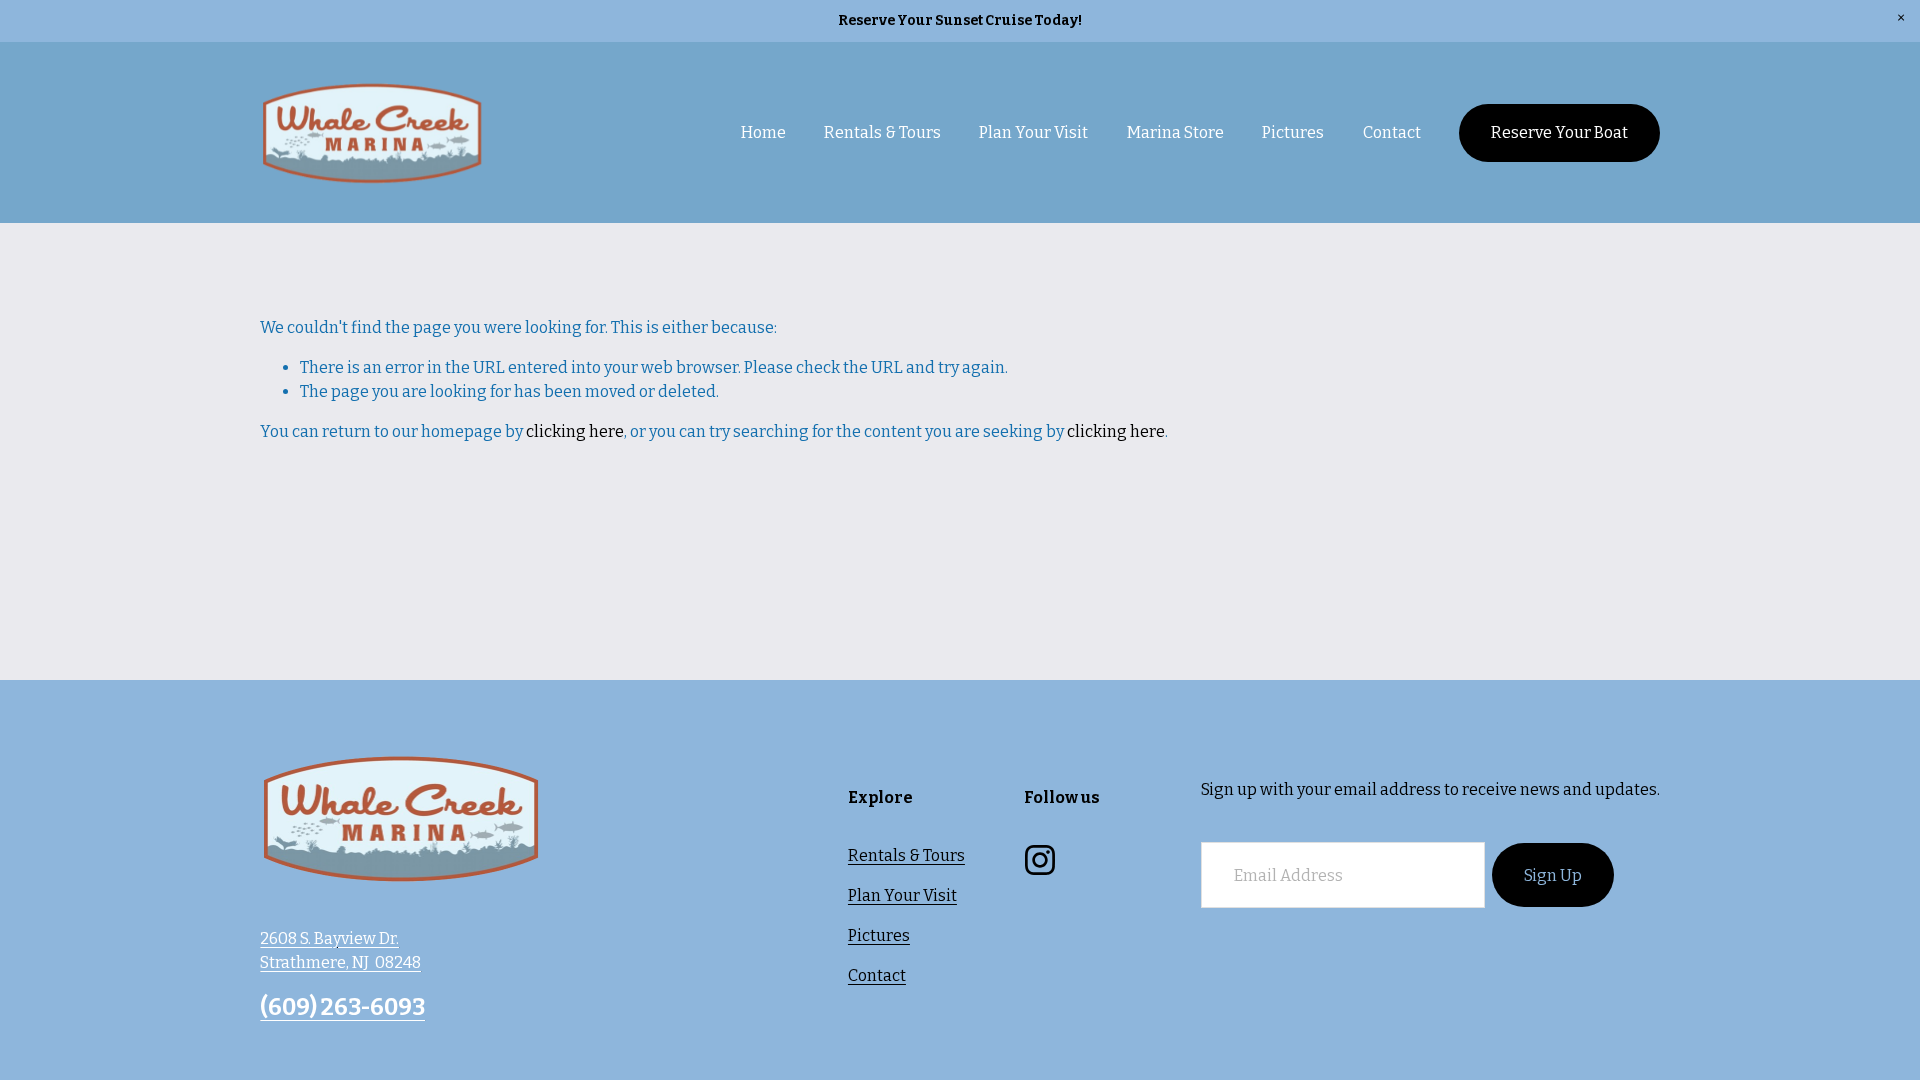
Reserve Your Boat (1559, 132)
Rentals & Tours (906, 855)
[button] (1901, 19)
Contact (1392, 132)
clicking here (575, 431)
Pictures (1293, 132)
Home (763, 132)
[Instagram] (1040, 860)
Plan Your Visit (902, 895)
